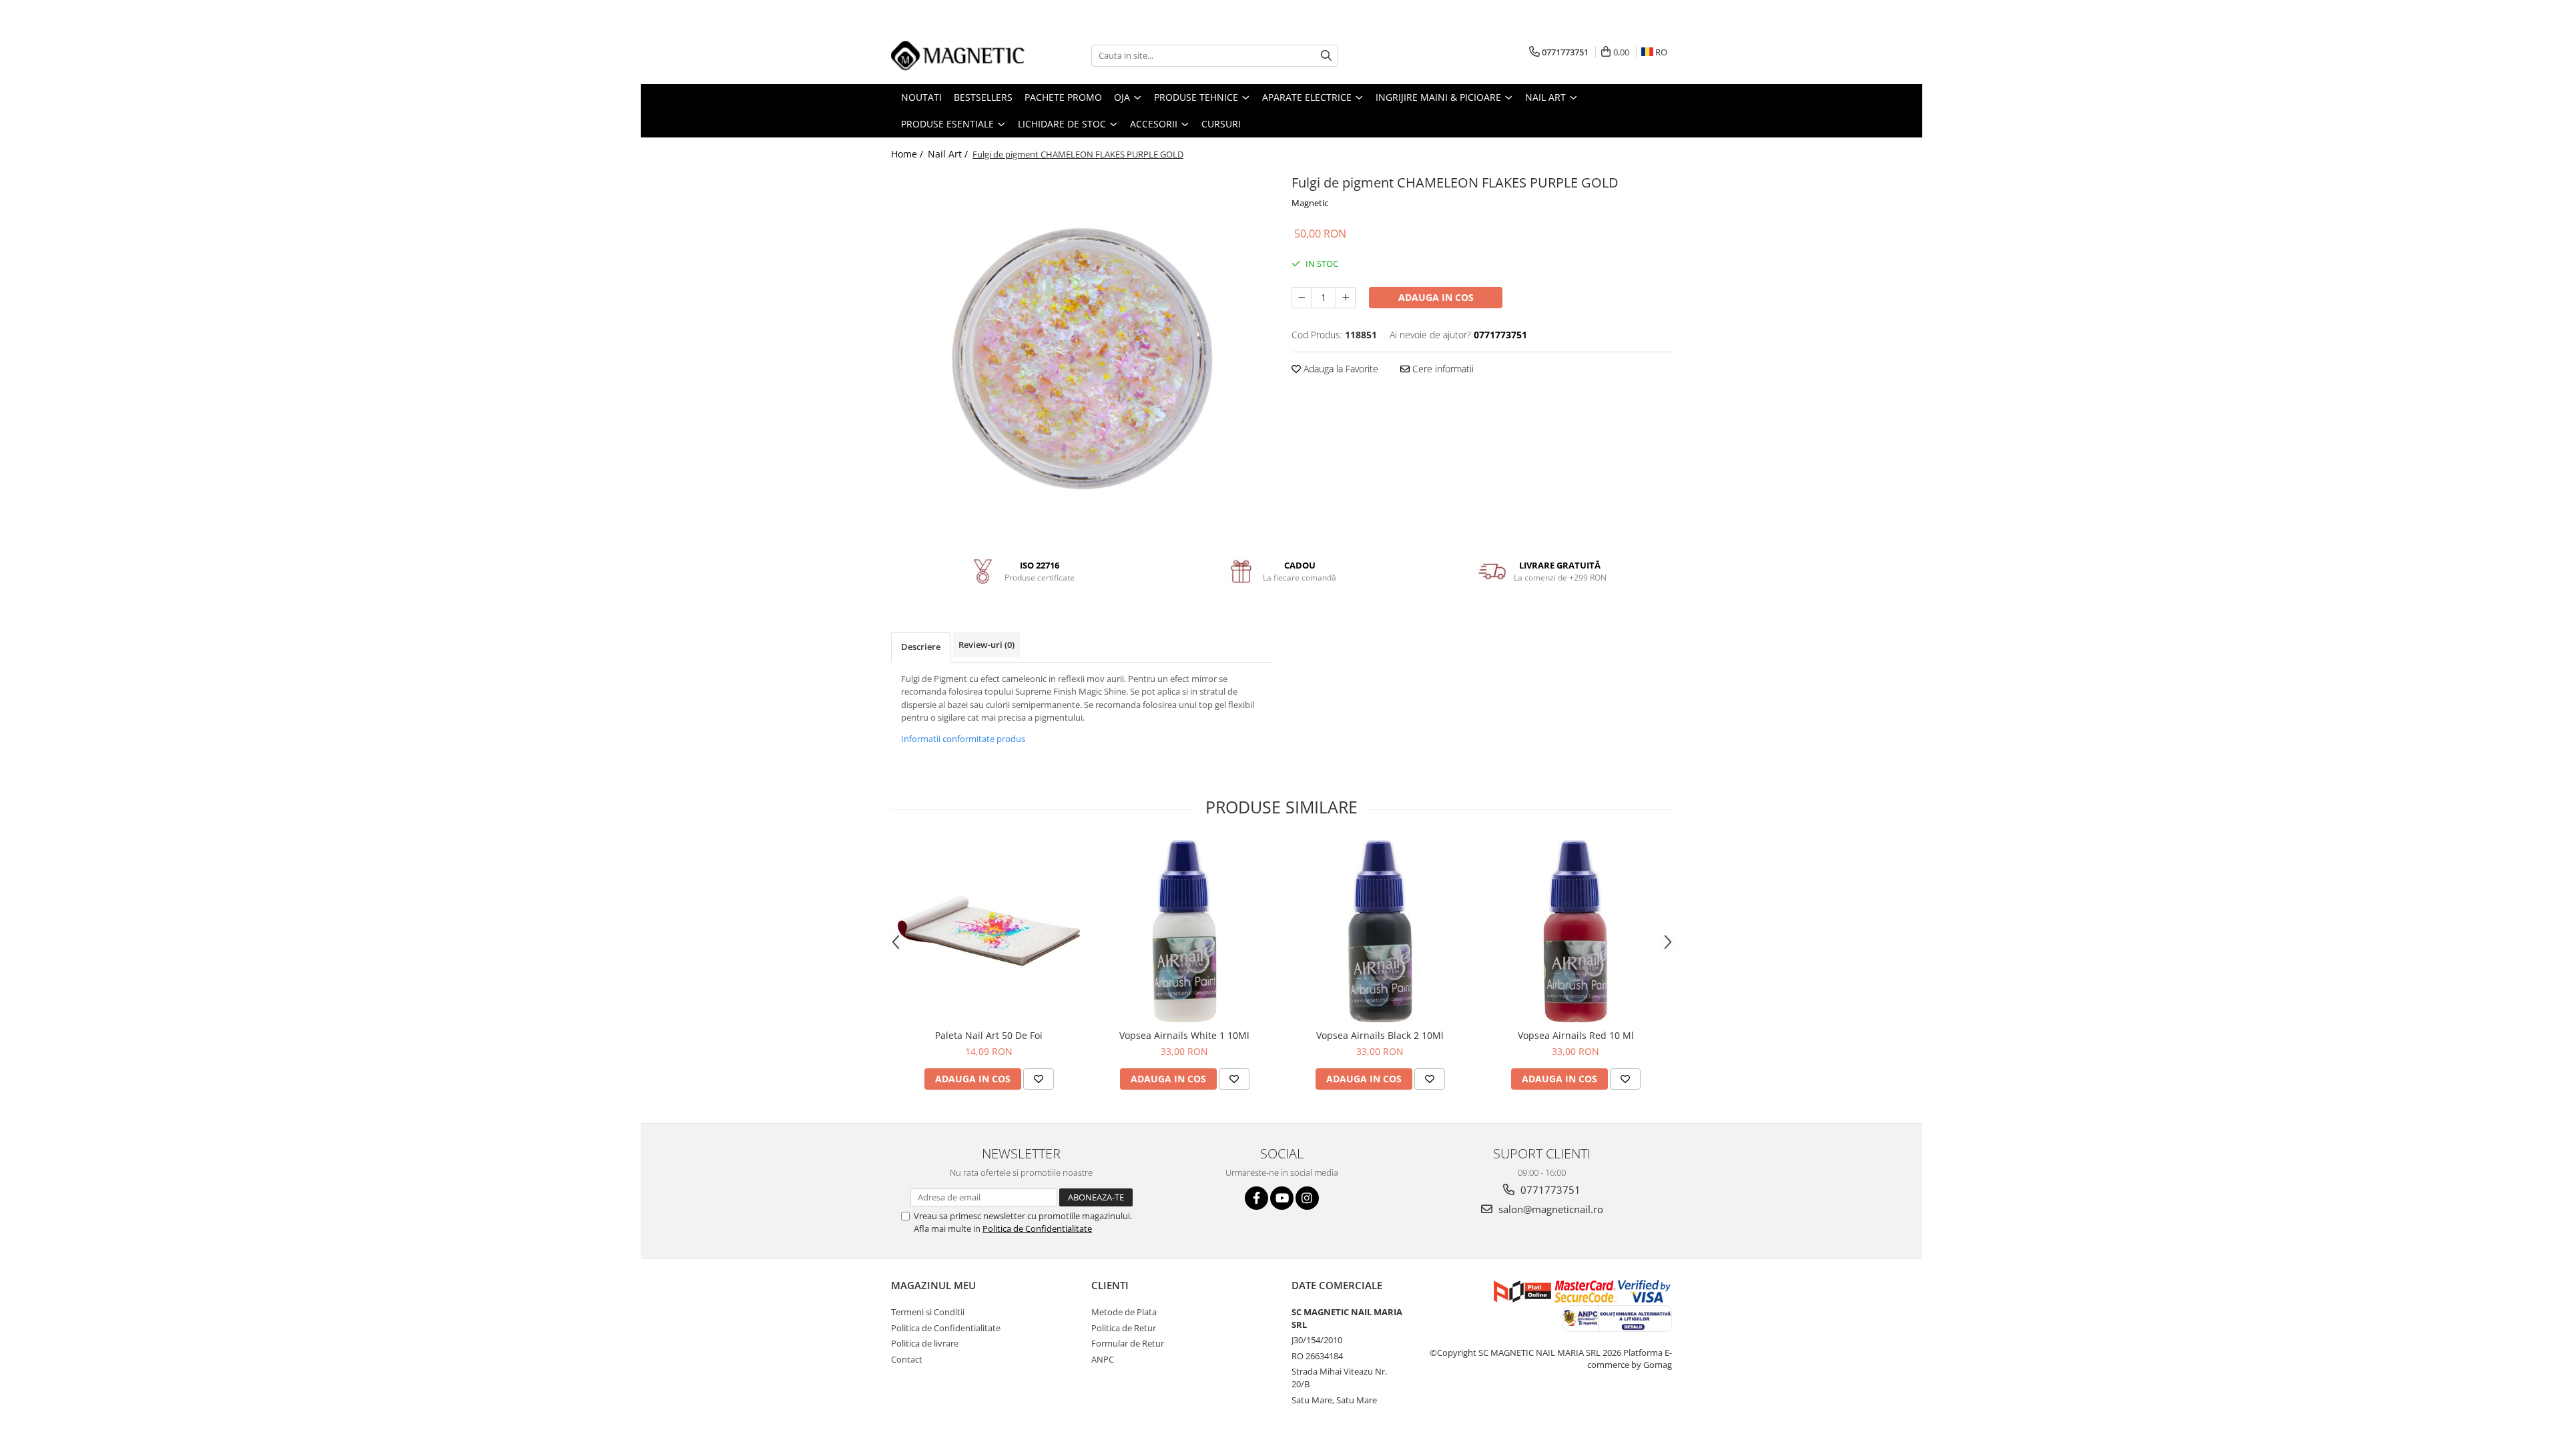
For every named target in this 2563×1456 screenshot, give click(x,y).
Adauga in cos (1436, 297)
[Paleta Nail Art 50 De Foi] (989, 931)
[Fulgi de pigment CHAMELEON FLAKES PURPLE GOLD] (1081, 358)
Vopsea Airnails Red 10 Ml (1576, 1035)
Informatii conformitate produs (963, 739)
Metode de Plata (1124, 1312)
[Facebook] (1256, 1198)
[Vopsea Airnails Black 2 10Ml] (1380, 931)
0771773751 (1549, 1190)
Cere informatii (1442, 369)
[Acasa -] (958, 55)
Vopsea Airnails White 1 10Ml (1184, 1035)
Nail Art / (949, 154)
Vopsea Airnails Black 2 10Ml (1380, 1035)
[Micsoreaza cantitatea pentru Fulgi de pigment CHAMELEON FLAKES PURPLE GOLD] (1302, 298)
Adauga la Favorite (1340, 369)
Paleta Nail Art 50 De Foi (989, 1035)
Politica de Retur (1124, 1328)
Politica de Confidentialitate (1037, 1228)
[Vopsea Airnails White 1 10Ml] (1184, 931)
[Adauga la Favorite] (1039, 1079)
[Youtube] (1282, 1198)
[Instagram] (1307, 1198)
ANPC (1103, 1359)
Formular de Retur (1128, 1343)
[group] (1081, 358)
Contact (907, 1359)
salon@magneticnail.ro (1549, 1209)
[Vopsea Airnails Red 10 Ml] (1576, 931)
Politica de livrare (925, 1343)
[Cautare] (1326, 56)
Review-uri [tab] (986, 645)
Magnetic (1310, 203)
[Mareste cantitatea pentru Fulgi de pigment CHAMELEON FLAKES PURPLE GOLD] (1346, 298)
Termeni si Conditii (928, 1312)
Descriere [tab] (921, 647)
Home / (908, 154)
